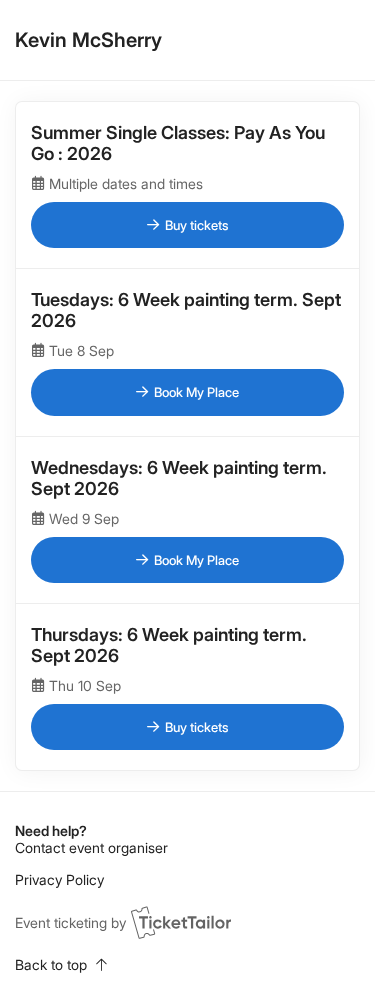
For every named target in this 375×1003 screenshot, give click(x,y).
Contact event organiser (91, 847)
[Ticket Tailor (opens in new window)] (181, 922)
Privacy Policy (59, 879)
